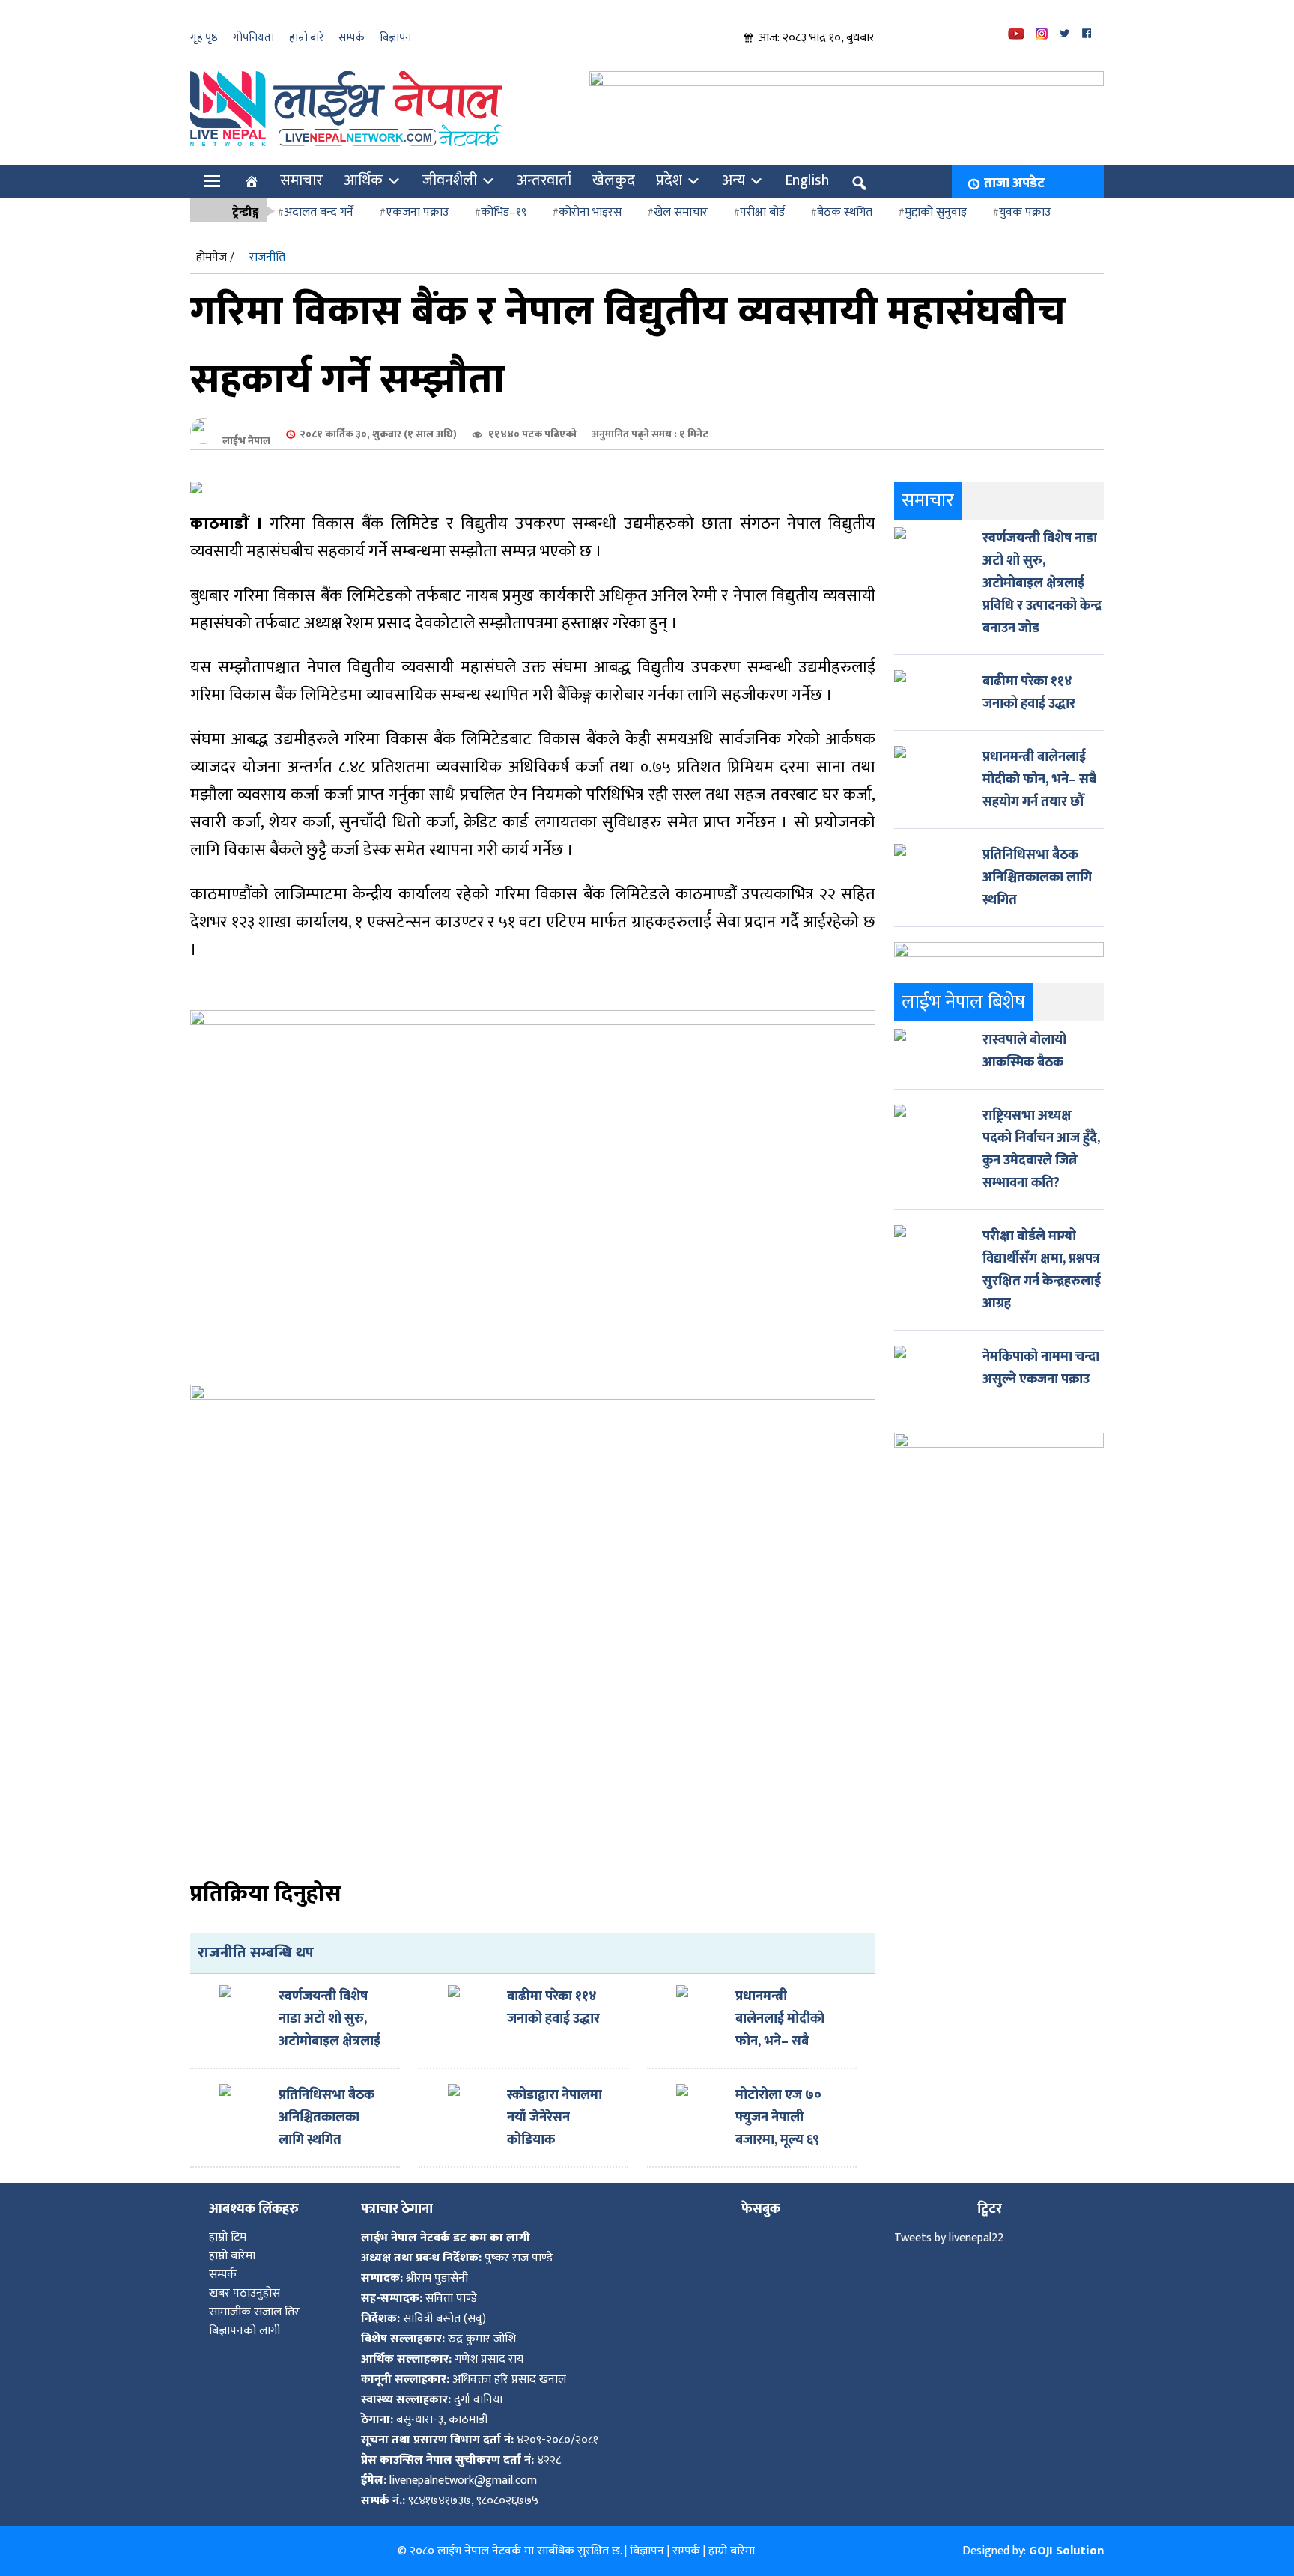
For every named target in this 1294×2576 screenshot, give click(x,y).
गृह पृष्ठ (204, 38)
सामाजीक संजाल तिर (254, 2312)
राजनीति (267, 257)
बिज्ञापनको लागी (244, 2331)
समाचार (301, 180)
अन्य (733, 180)
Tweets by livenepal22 (949, 2238)
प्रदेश (669, 180)
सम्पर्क (352, 38)
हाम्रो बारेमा (232, 2256)
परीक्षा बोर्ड (762, 212)
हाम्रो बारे (306, 38)
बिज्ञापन (395, 38)
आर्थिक (363, 180)
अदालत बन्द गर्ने (319, 212)
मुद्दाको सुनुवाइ (936, 212)
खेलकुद (614, 180)
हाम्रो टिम (228, 2237)
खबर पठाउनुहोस (244, 2293)
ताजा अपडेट (1014, 183)
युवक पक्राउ (1025, 212)
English (807, 180)
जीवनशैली (450, 180)
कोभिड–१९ (504, 212)
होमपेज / (215, 257)
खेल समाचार (681, 212)
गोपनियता (253, 38)
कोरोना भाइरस (590, 212)
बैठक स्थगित (845, 212)
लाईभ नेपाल (246, 441)
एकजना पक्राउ (417, 212)
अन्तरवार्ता (544, 180)
